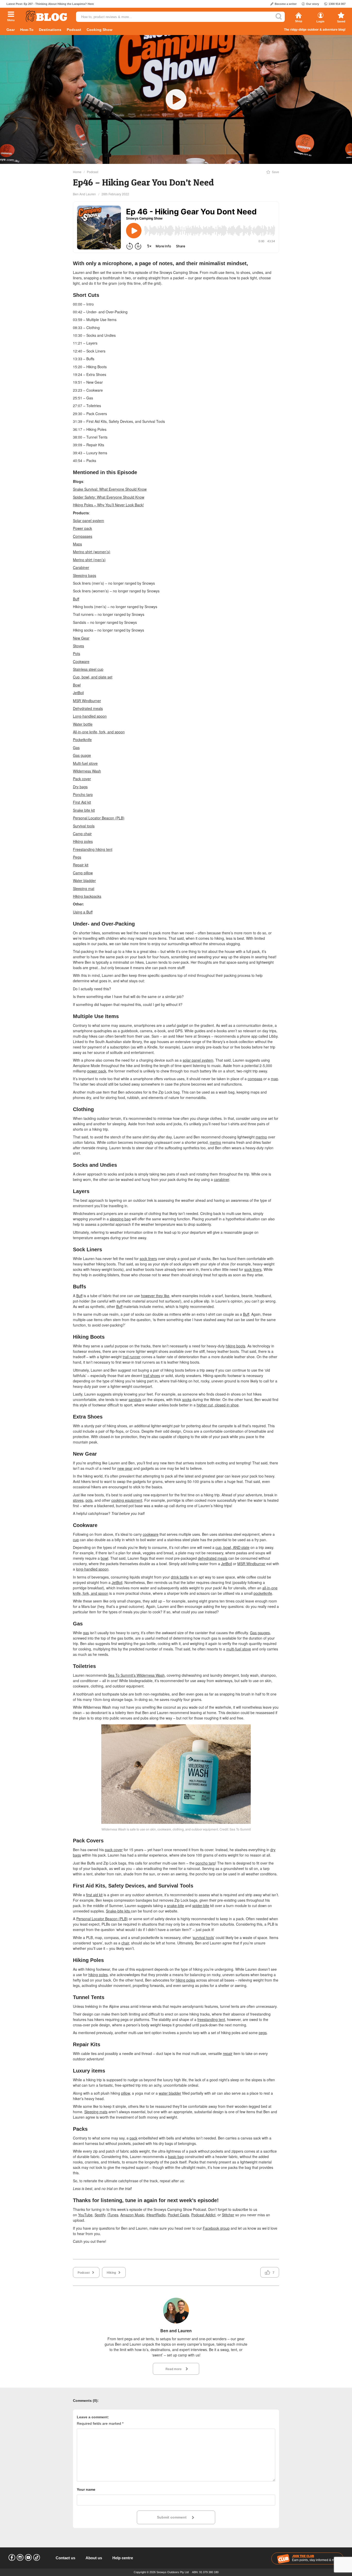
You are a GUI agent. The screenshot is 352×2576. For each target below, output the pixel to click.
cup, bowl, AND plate (232, 1547)
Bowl (77, 685)
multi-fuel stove (239, 1649)
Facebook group (216, 2228)
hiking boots (236, 1346)
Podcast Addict (203, 2215)
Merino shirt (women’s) (92, 552)
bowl (104, 1558)
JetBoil (78, 693)
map (274, 1079)
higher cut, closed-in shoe (218, 1405)
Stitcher (228, 2215)
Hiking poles (83, 841)
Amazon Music (132, 2215)
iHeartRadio (156, 2215)
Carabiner (81, 567)
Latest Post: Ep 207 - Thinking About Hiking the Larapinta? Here (50, 4)
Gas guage (82, 755)
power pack (97, 1071)
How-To (27, 30)
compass (255, 1079)
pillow (125, 2093)
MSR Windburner (87, 701)
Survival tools (84, 826)
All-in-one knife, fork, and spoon (99, 732)
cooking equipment (127, 1500)
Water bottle (83, 724)
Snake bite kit (84, 810)
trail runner (132, 1357)
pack (133, 2138)
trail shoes (152, 1375)
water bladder (170, 2093)
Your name (86, 2489)
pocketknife (263, 1593)
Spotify (100, 2215)
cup (76, 1540)
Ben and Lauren (84, 194)
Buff (76, 599)
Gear (11, 30)
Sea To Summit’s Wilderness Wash (136, 1675)
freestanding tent (211, 2019)
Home (77, 172)
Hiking (111, 2272)
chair (125, 1943)
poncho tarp (205, 1863)
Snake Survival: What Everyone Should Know (110, 489)
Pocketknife (82, 740)
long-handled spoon (92, 1569)
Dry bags (80, 787)
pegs (263, 2033)
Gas (76, 748)
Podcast (74, 30)
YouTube (85, 2215)
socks (187, 1399)
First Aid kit (82, 802)
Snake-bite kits (118, 1911)
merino (261, 1137)
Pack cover (82, 779)
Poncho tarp (83, 794)
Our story (313, 4)
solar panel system (198, 1060)
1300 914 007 (337, 4)
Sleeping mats (96, 2112)
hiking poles (98, 1975)
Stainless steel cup (88, 669)
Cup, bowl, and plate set (93, 677)
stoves (78, 1500)
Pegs (77, 857)
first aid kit (94, 1895)
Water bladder (84, 880)
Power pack (82, 528)
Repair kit (81, 865)
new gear (125, 1468)
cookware (151, 1534)
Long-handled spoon (90, 716)
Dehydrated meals (88, 708)
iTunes (113, 2215)
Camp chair (82, 834)
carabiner (221, 1179)
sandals (135, 1399)
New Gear (81, 638)
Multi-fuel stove (85, 763)
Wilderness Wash (87, 771)
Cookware (81, 661)
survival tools (203, 1937)
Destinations (50, 30)
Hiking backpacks (87, 896)
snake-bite (175, 1906)
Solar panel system (89, 521)
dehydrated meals (213, 1558)
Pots (77, 653)
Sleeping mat (84, 888)
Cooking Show (99, 30)
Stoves (78, 646)
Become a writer (286, 4)
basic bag (176, 2157)
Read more (174, 2369)
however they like (155, 1296)
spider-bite (201, 1906)
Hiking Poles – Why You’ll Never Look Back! (108, 505)
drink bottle (180, 1577)
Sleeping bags (85, 575)
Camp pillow (83, 873)
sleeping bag (120, 1219)
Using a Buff (83, 912)
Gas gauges (260, 1633)
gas (86, 1633)
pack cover (114, 1850)
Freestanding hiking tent (93, 849)
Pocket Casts (178, 2215)
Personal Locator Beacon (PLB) (99, 818)
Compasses (83, 536)
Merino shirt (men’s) (89, 560)
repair (228, 2053)
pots (89, 1500)
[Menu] (11, 15)
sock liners (148, 1258)
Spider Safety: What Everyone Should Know (109, 497)
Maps (77, 544)
